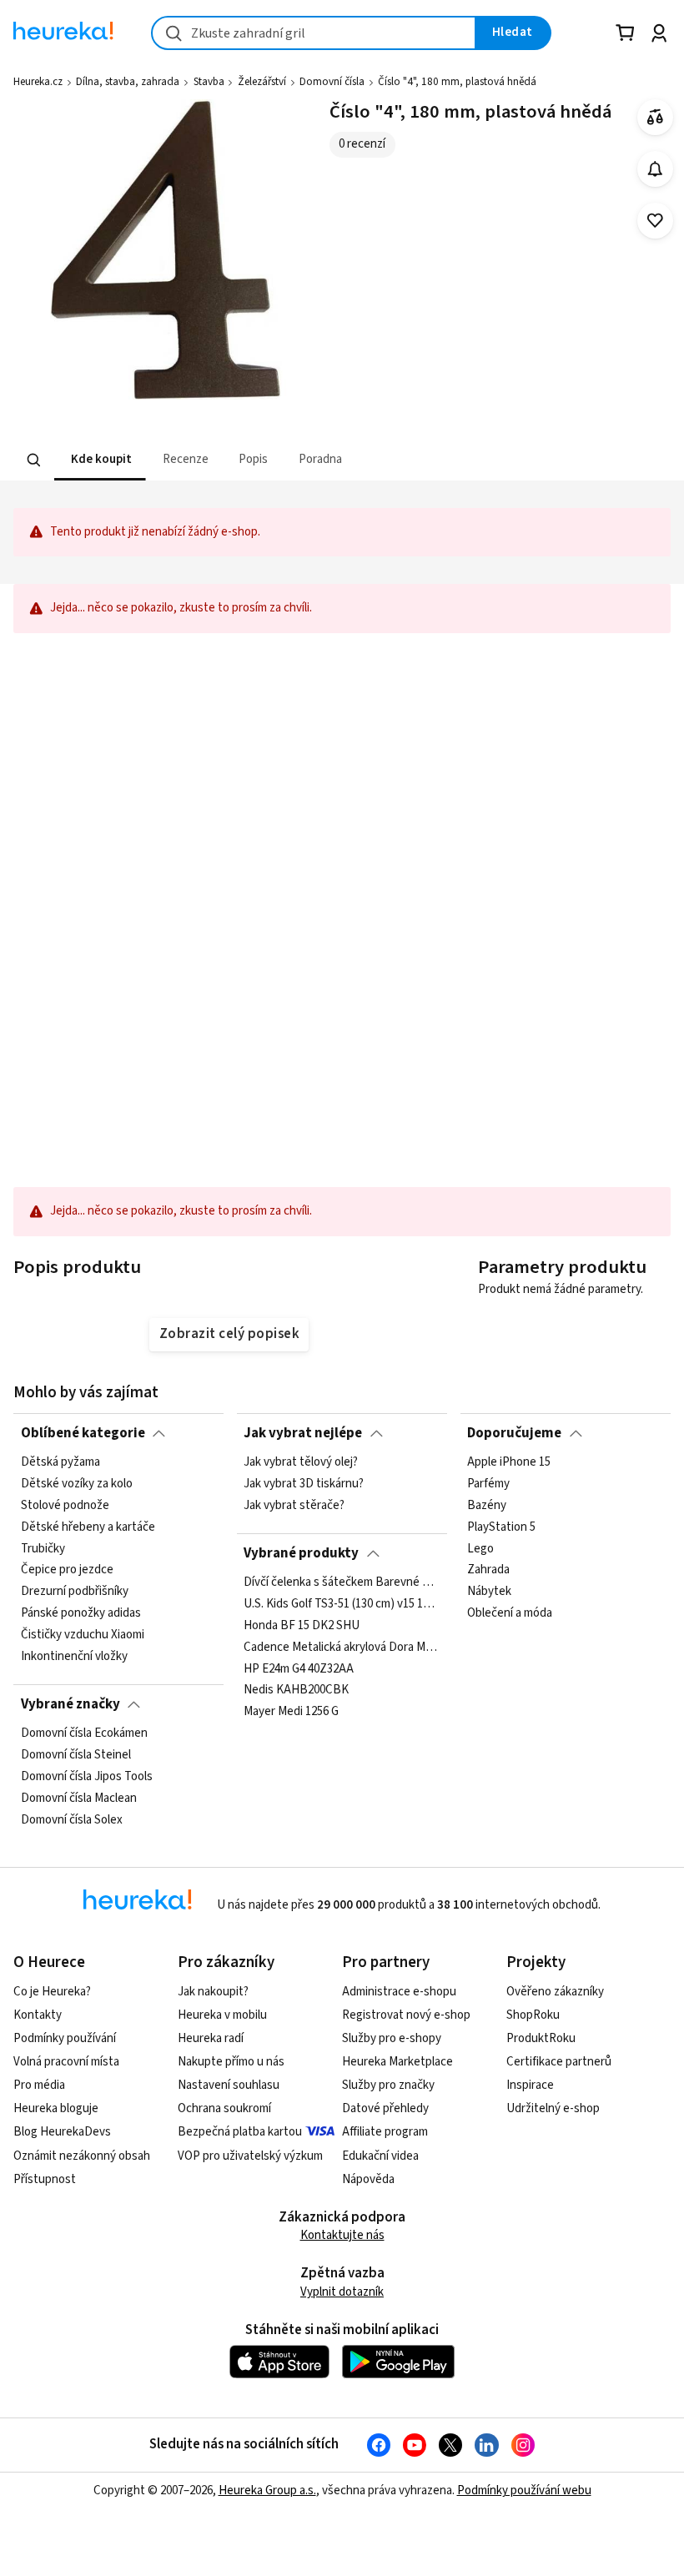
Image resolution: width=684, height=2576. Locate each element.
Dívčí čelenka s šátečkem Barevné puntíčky (342, 1582)
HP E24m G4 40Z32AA (299, 1669)
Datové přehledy (385, 2108)
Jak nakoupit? (213, 1992)
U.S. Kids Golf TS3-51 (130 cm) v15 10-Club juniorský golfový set (342, 1604)
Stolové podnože (65, 1506)
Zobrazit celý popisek (229, 1334)
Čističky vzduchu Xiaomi (83, 1635)
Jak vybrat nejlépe (303, 1433)
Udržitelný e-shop (553, 2108)
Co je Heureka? (52, 1992)
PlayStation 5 (501, 1527)
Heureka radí (211, 2038)
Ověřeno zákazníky (555, 1992)
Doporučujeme (514, 1433)
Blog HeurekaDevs (62, 2132)
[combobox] (314, 33)
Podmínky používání (65, 2038)
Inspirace (530, 2085)
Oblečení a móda (510, 1614)
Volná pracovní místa (66, 2062)
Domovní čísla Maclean (79, 1799)
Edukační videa (380, 2156)
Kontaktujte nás (342, 2235)
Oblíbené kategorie (83, 1433)
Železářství (262, 82)
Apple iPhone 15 (509, 1462)
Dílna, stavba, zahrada (128, 82)
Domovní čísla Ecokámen (84, 1733)
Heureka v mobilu (222, 2015)
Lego (480, 1549)
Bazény (487, 1506)
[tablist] (239, 460)
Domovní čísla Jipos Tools (87, 1777)
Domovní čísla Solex (72, 1820)
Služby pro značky (388, 2085)
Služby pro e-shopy (392, 2038)
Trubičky (43, 1549)
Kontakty (38, 2015)
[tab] (100, 460)
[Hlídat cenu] (655, 169)
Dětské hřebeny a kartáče (88, 1527)
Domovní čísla (332, 82)
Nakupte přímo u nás (231, 2062)
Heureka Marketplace (397, 2062)
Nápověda (368, 2179)
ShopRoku (533, 2015)
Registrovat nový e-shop (406, 2015)
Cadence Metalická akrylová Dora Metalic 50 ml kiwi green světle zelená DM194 (342, 1648)
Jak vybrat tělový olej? (301, 1462)
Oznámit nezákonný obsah (82, 2156)
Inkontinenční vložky (74, 1657)
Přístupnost (45, 2179)
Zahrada (488, 1571)
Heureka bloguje (56, 2108)
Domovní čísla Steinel (76, 1755)
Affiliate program (385, 2132)
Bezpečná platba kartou (240, 2132)
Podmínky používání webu (524, 2490)
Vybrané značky (70, 1704)
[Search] (34, 460)
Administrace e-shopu (399, 1992)
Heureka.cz (38, 82)
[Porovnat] (655, 117)
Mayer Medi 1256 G (291, 1712)
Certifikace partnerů (559, 2062)
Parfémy (488, 1484)
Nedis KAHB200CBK (296, 1691)
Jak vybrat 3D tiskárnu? (304, 1484)
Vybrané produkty (301, 1553)
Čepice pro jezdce (67, 1571)
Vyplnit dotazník (342, 2292)
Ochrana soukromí (224, 2108)
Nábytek (489, 1592)
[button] (100, 460)
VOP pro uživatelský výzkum (250, 2156)
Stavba (209, 82)
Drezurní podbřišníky (75, 1592)
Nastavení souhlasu (229, 2085)
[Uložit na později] (655, 221)
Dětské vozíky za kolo (77, 1484)
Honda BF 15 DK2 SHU (302, 1626)
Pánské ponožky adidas (81, 1614)
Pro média (39, 2085)
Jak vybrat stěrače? (294, 1506)
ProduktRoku (541, 2038)
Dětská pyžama (60, 1462)
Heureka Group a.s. (267, 2490)
